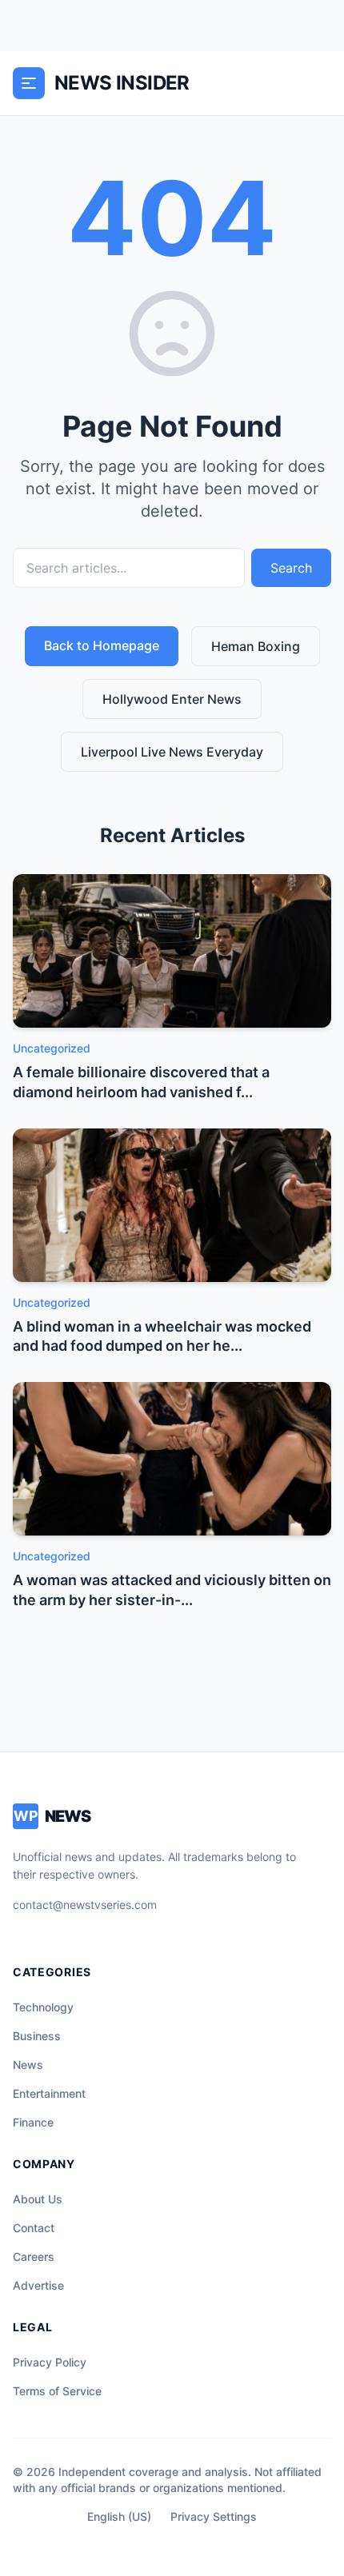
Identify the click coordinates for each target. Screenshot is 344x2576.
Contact (34, 2228)
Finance (33, 2122)
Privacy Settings (214, 2516)
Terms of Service (57, 2391)
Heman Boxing (256, 646)
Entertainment (49, 2093)
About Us (38, 2199)
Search (291, 568)
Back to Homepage (102, 645)
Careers (34, 2256)
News (28, 2065)
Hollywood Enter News (172, 699)
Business (37, 2036)
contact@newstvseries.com (85, 1905)
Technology (43, 2007)
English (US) (119, 2516)
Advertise (38, 2285)
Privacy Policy (50, 2362)
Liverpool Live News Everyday (172, 752)
